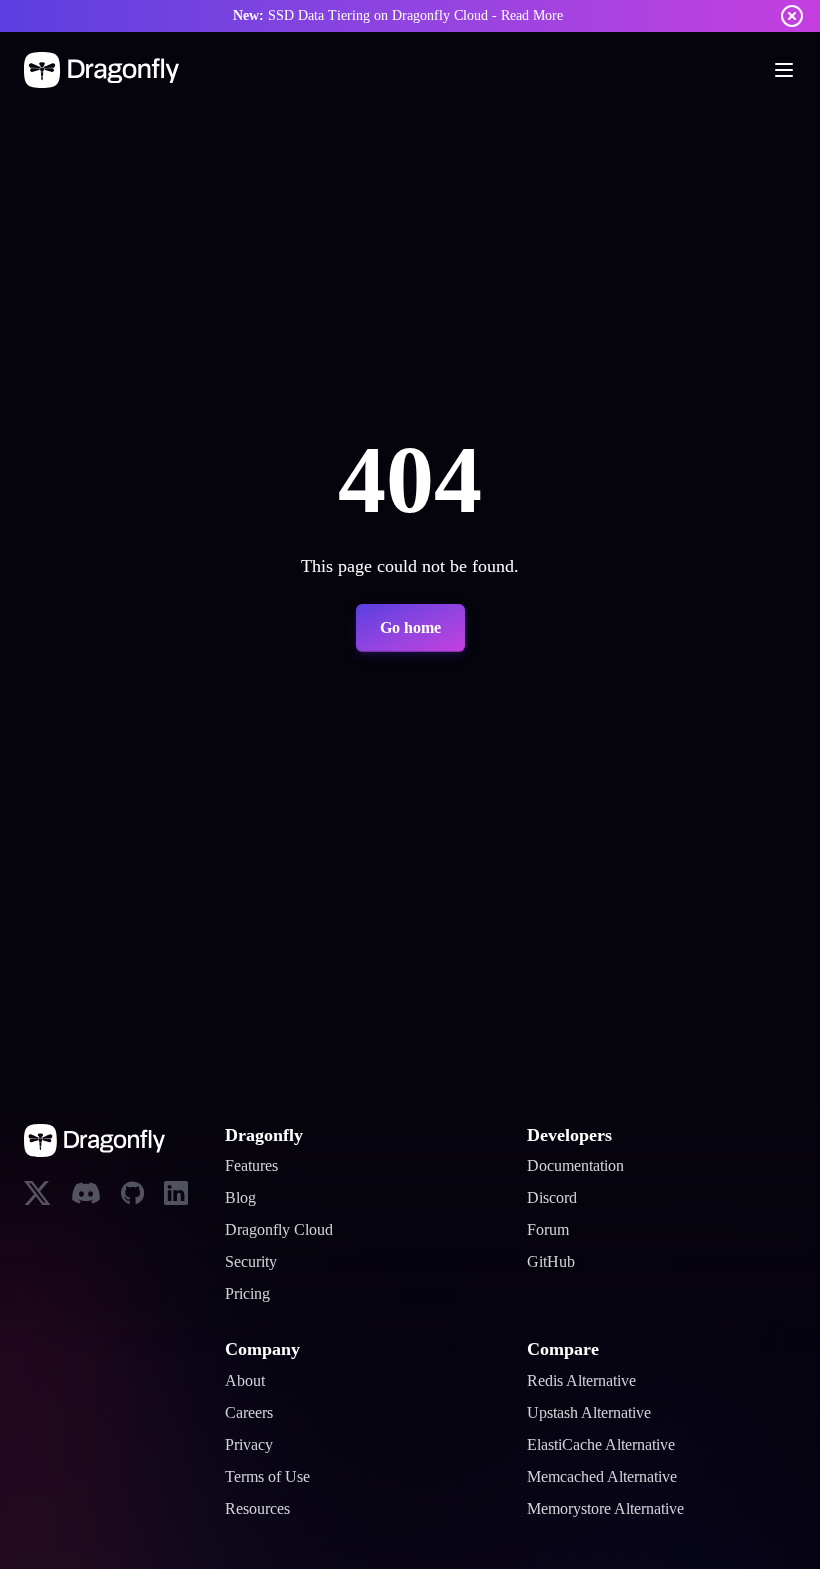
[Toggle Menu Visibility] (784, 70)
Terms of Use (276, 1477)
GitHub (553, 1262)
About (248, 1381)
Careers (255, 1413)
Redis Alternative (590, 1381)
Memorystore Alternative (621, 1509)
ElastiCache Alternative (613, 1445)
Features (258, 1166)
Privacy (253, 1445)
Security (256, 1262)
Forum (552, 1230)
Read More (556, 15)
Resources (265, 1509)
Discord (556, 1198)
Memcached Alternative (616, 1477)
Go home (410, 627)
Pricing (251, 1294)
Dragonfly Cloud (287, 1230)
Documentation (585, 1166)
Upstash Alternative (601, 1413)
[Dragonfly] (105, 70)
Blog (242, 1198)
